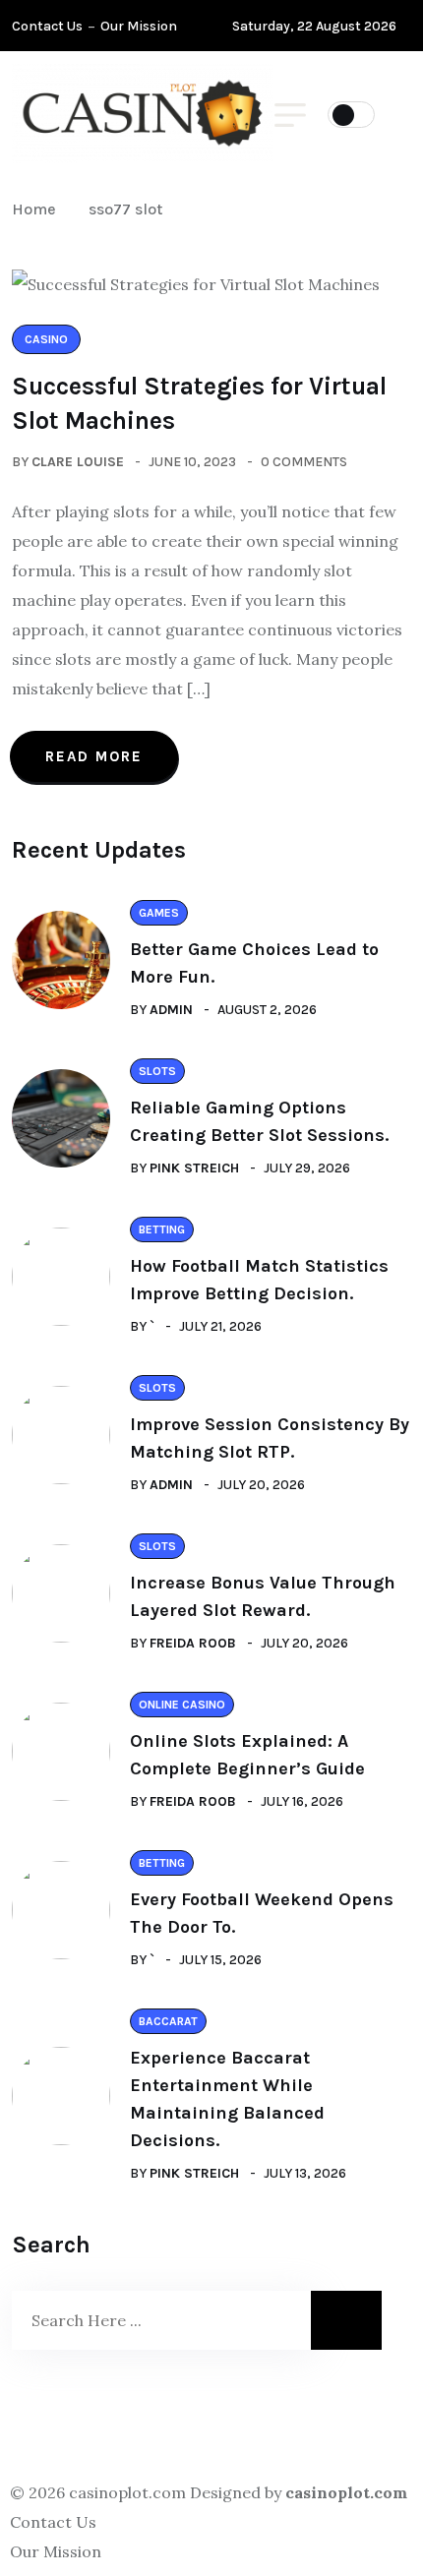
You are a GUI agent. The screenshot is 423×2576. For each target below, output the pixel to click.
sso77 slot (125, 209)
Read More (94, 756)
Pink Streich (194, 1168)
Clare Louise (78, 462)
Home (38, 209)
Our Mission (139, 26)
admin (171, 1010)
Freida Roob (193, 1643)
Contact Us (47, 26)
